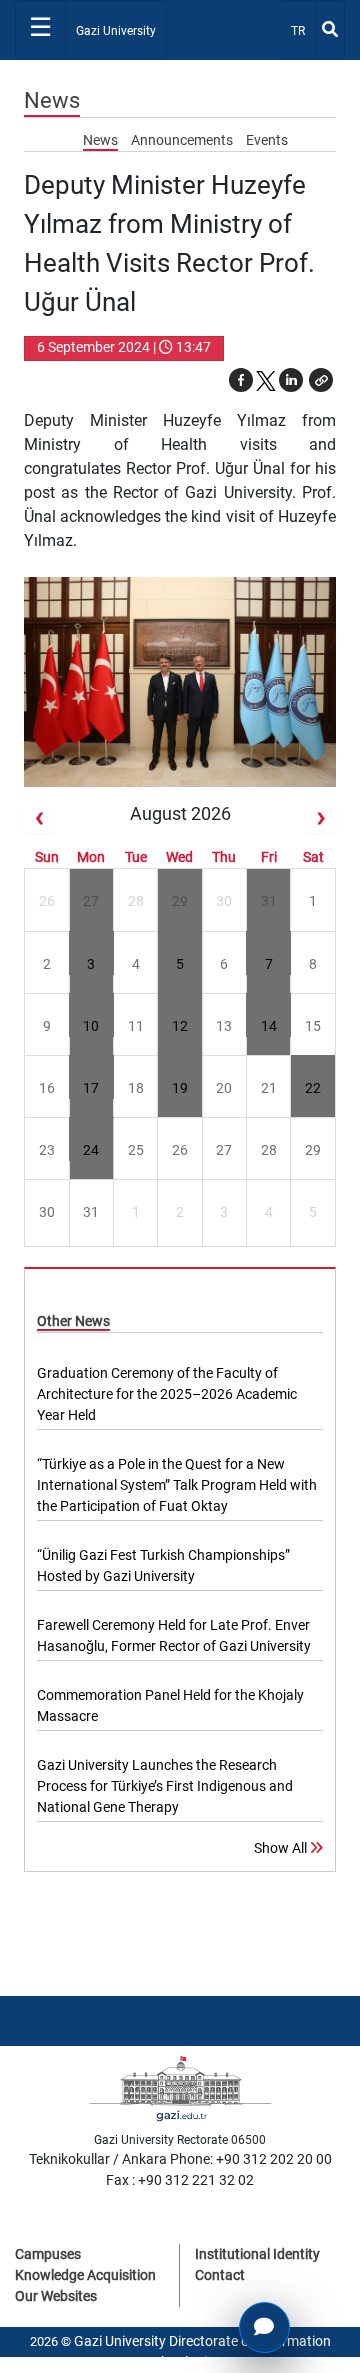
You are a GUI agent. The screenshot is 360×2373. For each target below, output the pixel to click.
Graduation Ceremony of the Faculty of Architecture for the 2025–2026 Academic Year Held (167, 1394)
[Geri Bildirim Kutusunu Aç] (264, 2327)
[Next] (321, 817)
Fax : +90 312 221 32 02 (180, 2180)
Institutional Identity (257, 2254)
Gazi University (116, 31)
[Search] (330, 30)
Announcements (183, 140)
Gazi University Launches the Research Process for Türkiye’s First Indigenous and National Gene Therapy (165, 1786)
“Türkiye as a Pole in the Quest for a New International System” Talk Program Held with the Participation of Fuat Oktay (177, 1485)
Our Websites (56, 2296)
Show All (282, 1848)
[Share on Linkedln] (291, 380)
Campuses (48, 2254)
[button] (321, 380)
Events (267, 140)
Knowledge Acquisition (85, 2275)
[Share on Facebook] (241, 380)
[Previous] (39, 817)
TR (302, 30)
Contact (220, 2275)
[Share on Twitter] (266, 380)
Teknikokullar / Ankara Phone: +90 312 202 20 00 (180, 2159)
